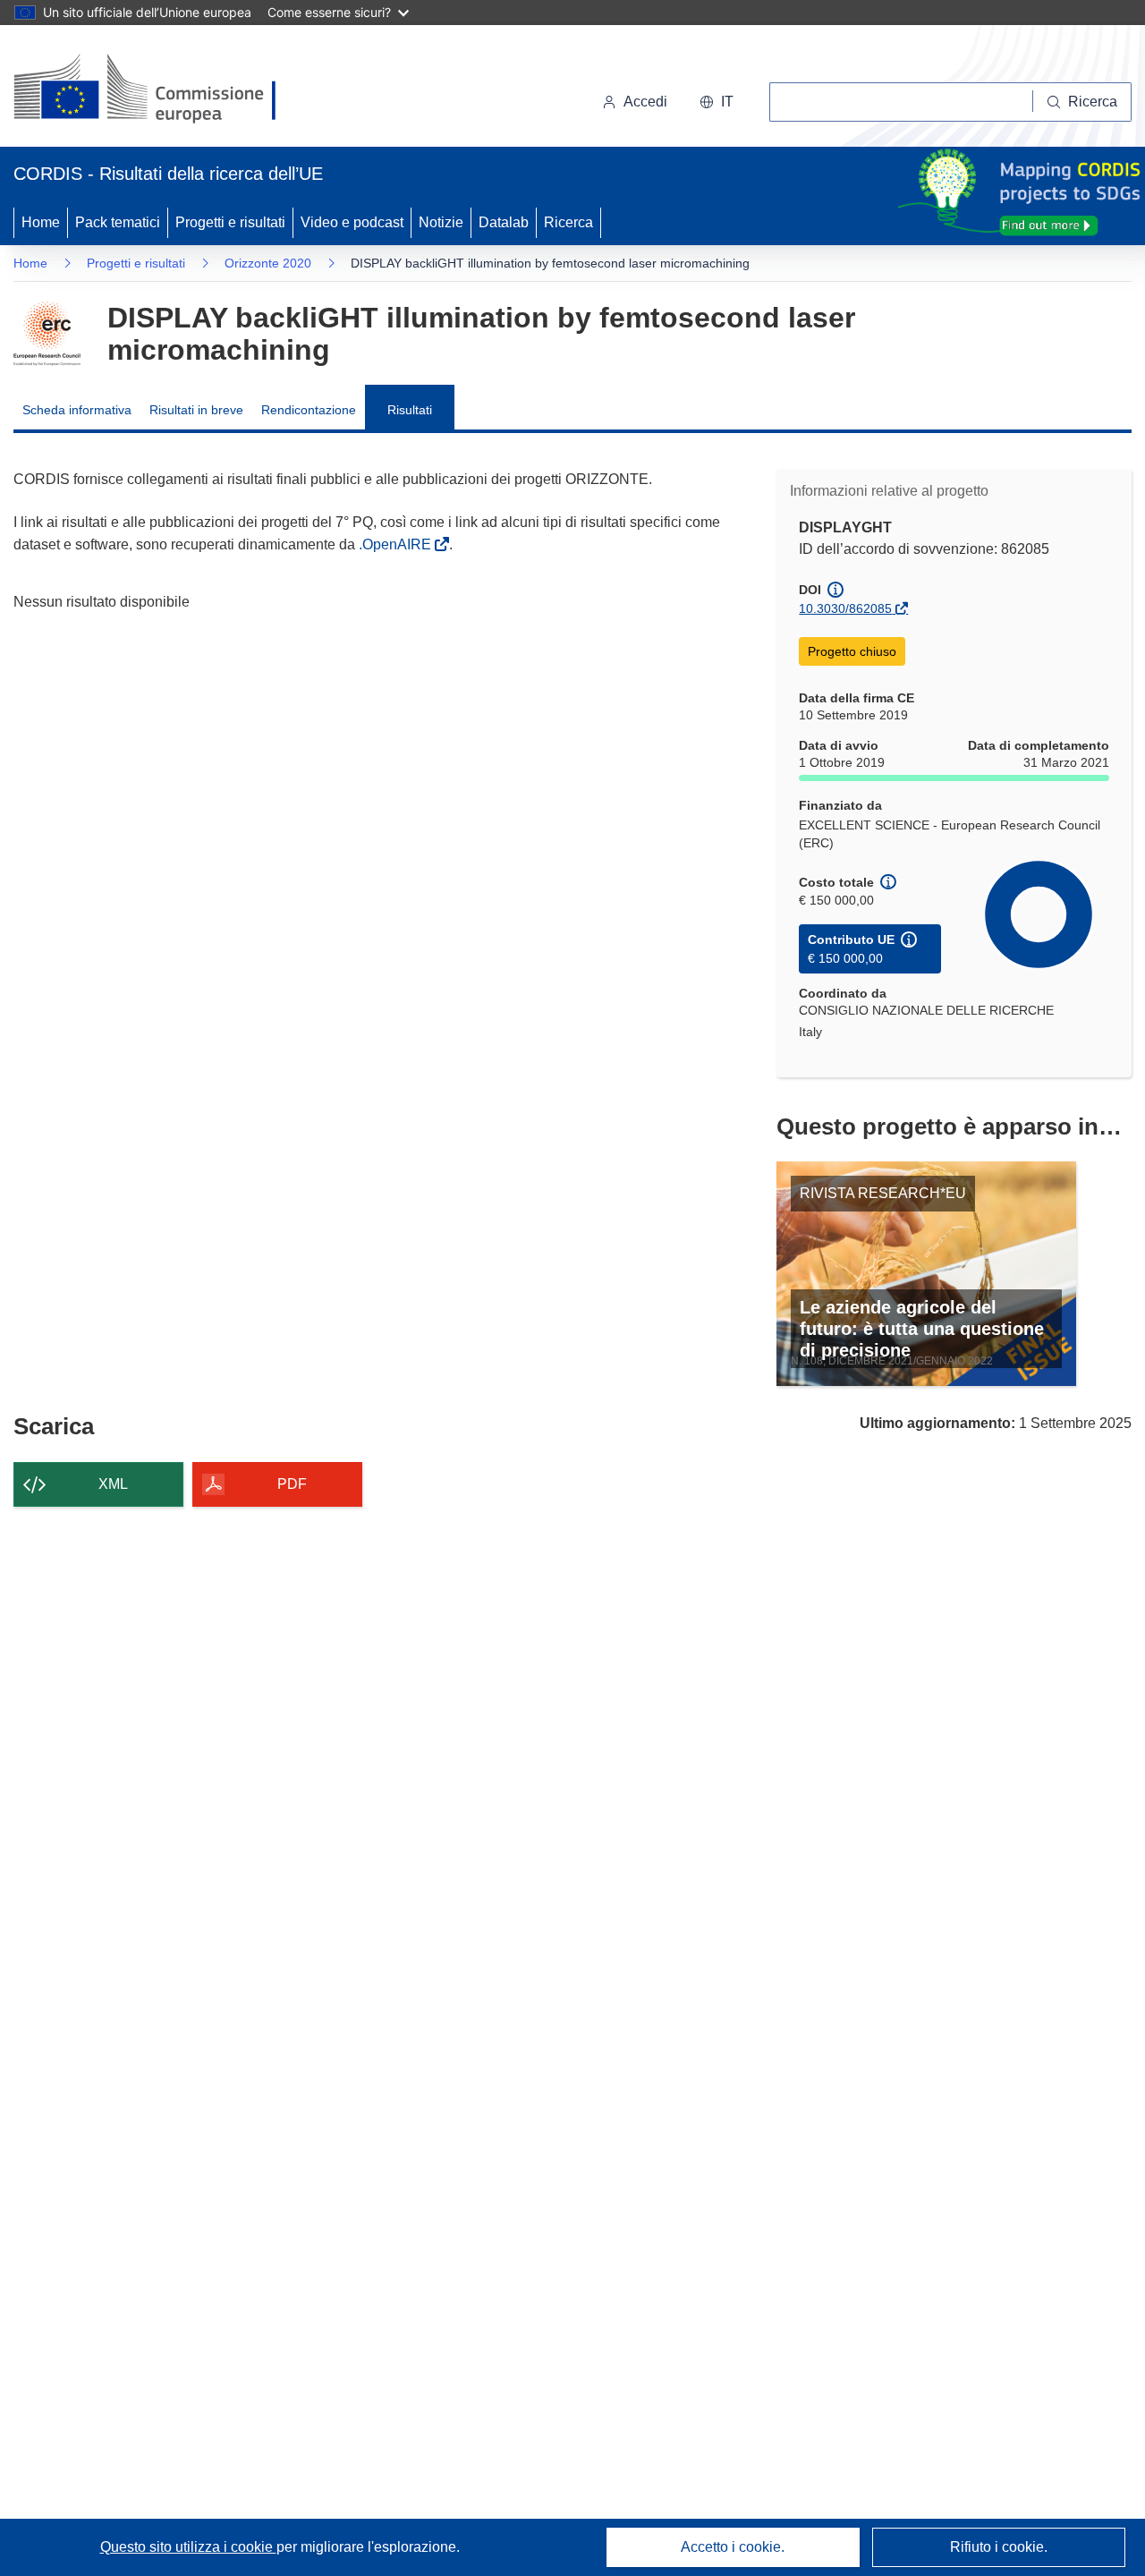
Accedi (645, 102)
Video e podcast (352, 222)
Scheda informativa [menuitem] (77, 410)
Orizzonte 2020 (268, 263)
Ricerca (568, 222)
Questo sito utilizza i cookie (188, 2547)
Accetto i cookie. (733, 2547)
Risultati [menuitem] (410, 410)
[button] (717, 102)
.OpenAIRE (397, 544)
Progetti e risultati (230, 222)
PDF (292, 1484)
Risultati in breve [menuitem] (196, 410)
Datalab (504, 222)
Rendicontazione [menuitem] (309, 410)
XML (113, 1484)
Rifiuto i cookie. (999, 2547)
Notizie (441, 222)
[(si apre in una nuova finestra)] (156, 89)
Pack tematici (118, 222)
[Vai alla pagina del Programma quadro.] (47, 334)
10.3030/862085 (845, 608)
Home (41, 222)
